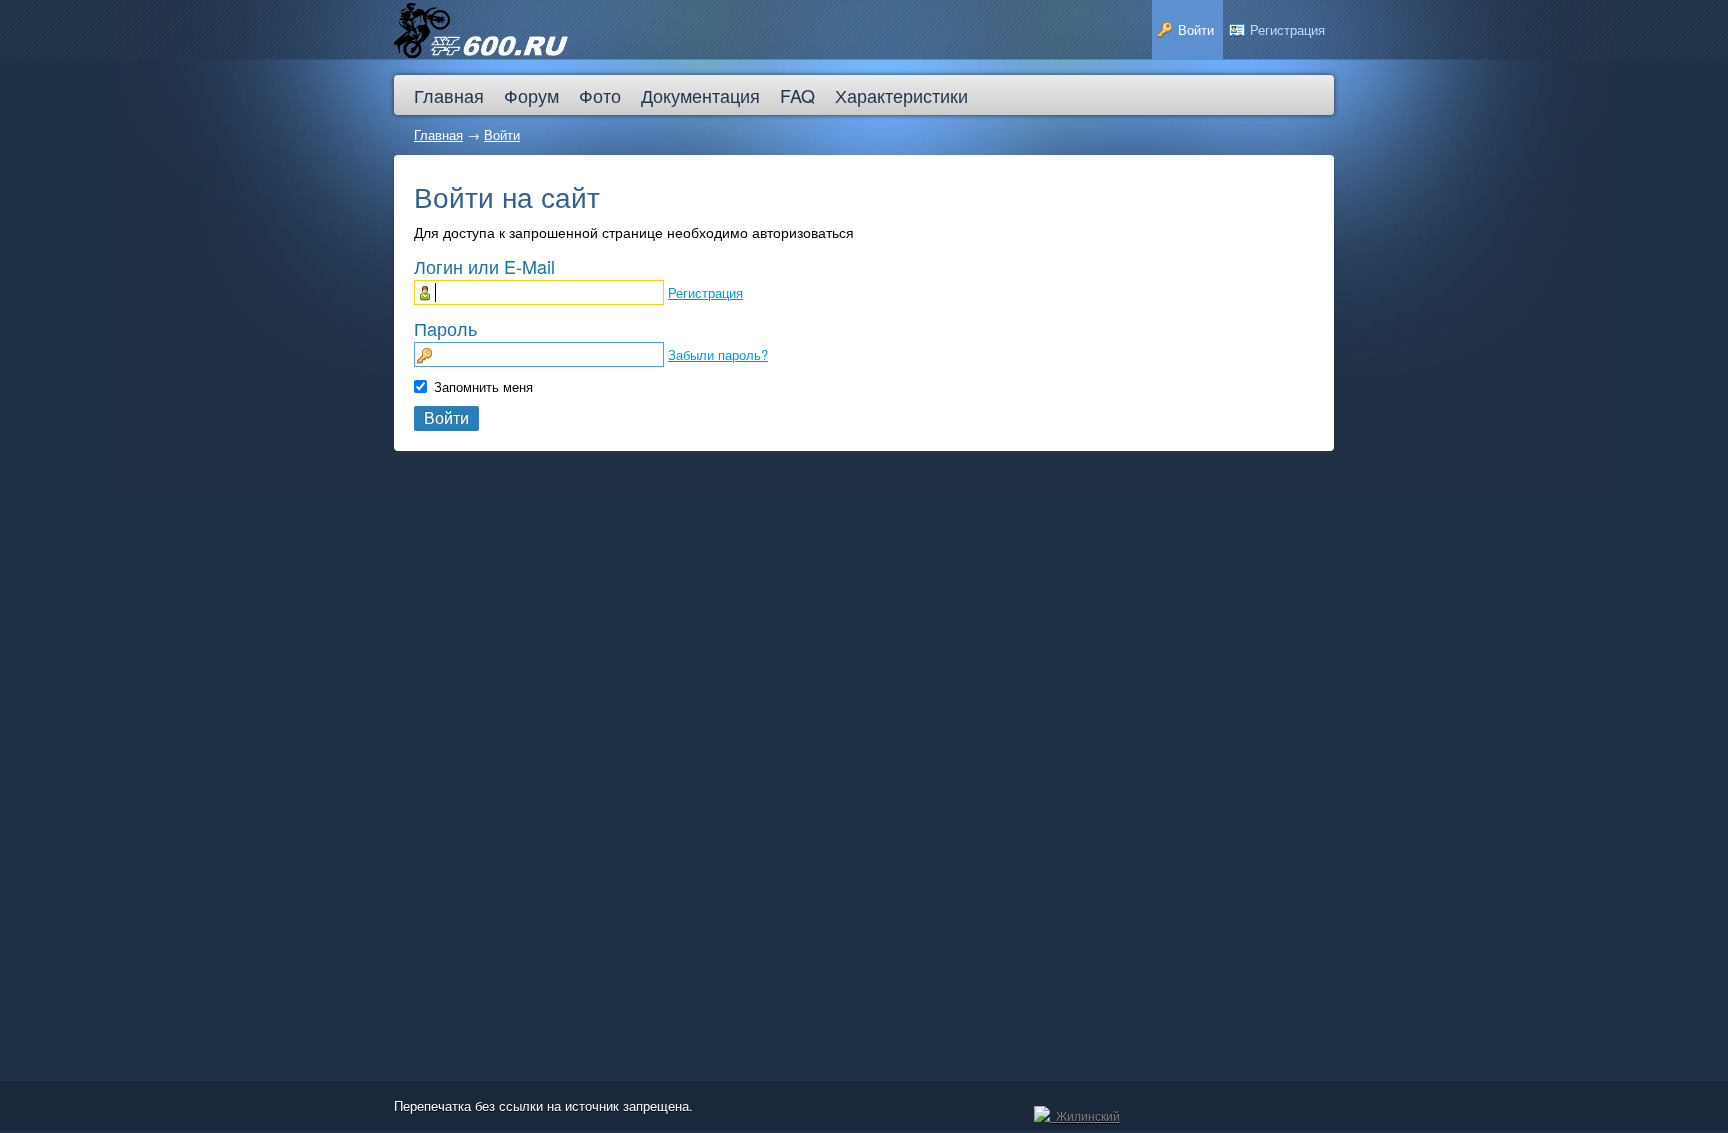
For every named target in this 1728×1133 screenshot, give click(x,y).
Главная (438, 134)
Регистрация (705, 292)
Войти (502, 134)
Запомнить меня (483, 386)
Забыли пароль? (718, 354)
